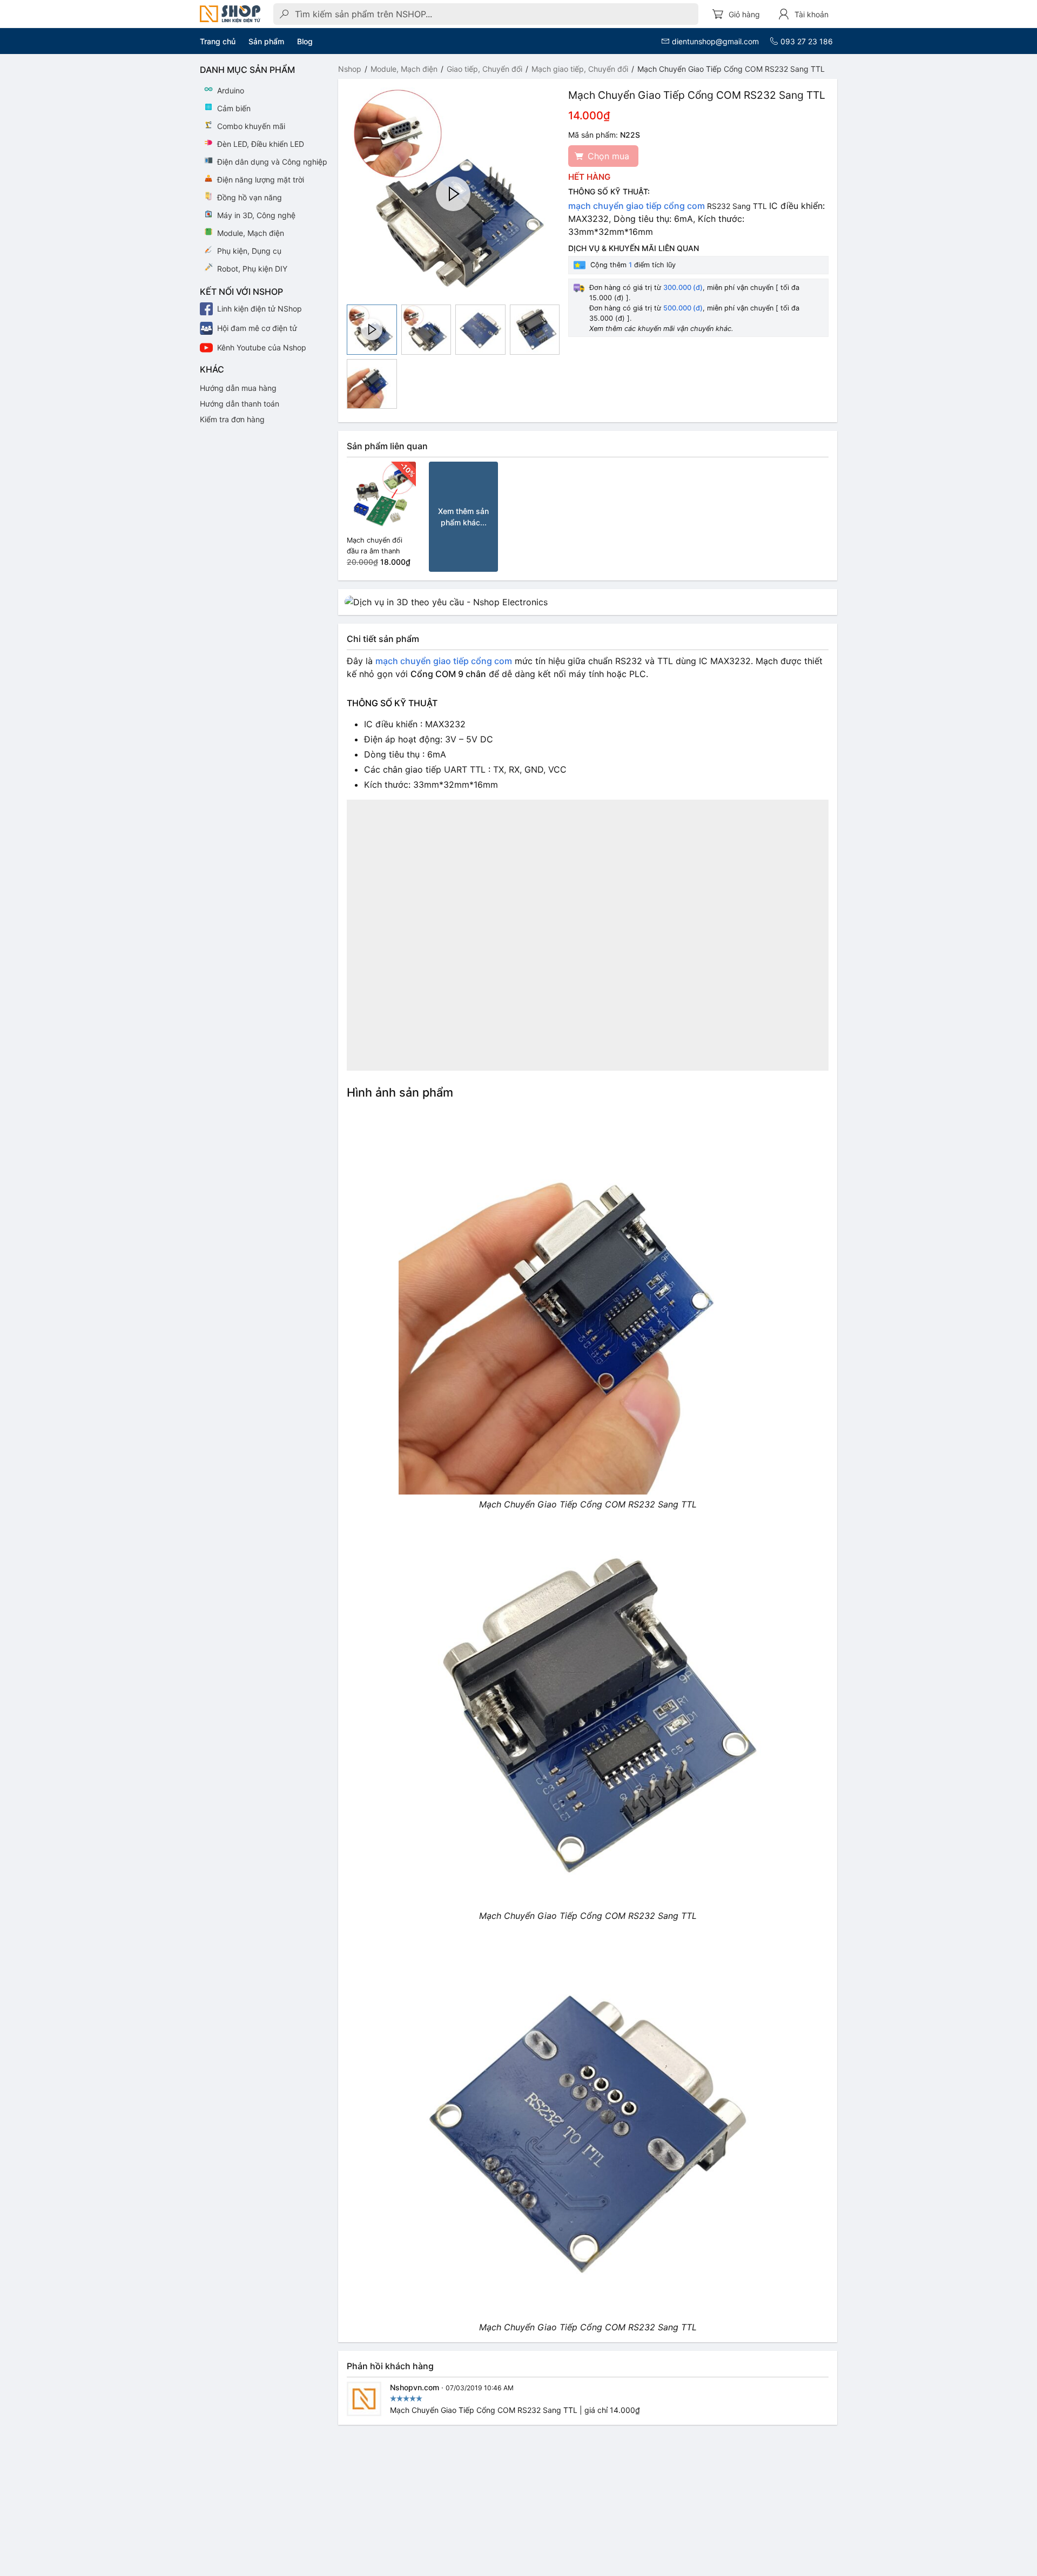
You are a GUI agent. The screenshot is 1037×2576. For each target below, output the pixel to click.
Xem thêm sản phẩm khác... (463, 517)
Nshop (350, 69)
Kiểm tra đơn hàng (232, 419)
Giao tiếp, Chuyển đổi (484, 69)
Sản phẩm (266, 41)
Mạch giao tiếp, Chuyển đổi (580, 69)
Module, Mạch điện (404, 69)
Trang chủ (218, 41)
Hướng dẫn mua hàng (238, 388)
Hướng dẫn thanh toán (240, 404)
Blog (305, 41)
